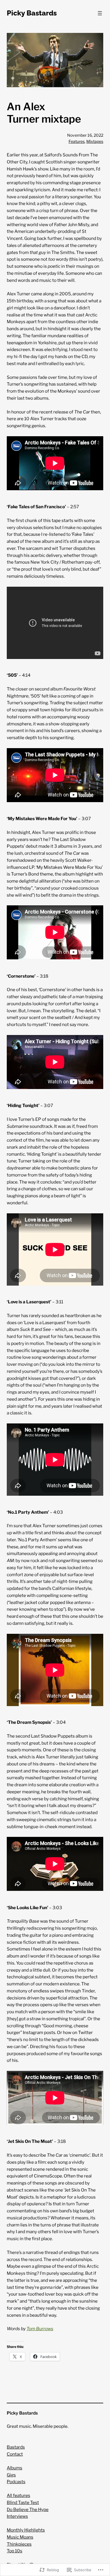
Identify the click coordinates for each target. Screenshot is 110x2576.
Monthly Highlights (26, 2530)
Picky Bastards (32, 13)
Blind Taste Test (23, 2502)
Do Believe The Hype (28, 2509)
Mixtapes (95, 141)
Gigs (11, 2475)
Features (77, 141)
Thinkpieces (19, 2544)
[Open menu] (100, 13)
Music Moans (20, 2537)
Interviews (17, 2516)
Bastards (16, 2447)
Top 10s (15, 2551)
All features (18, 2495)
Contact (15, 2454)
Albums (15, 2468)
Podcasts (16, 2482)
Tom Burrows (40, 2329)
